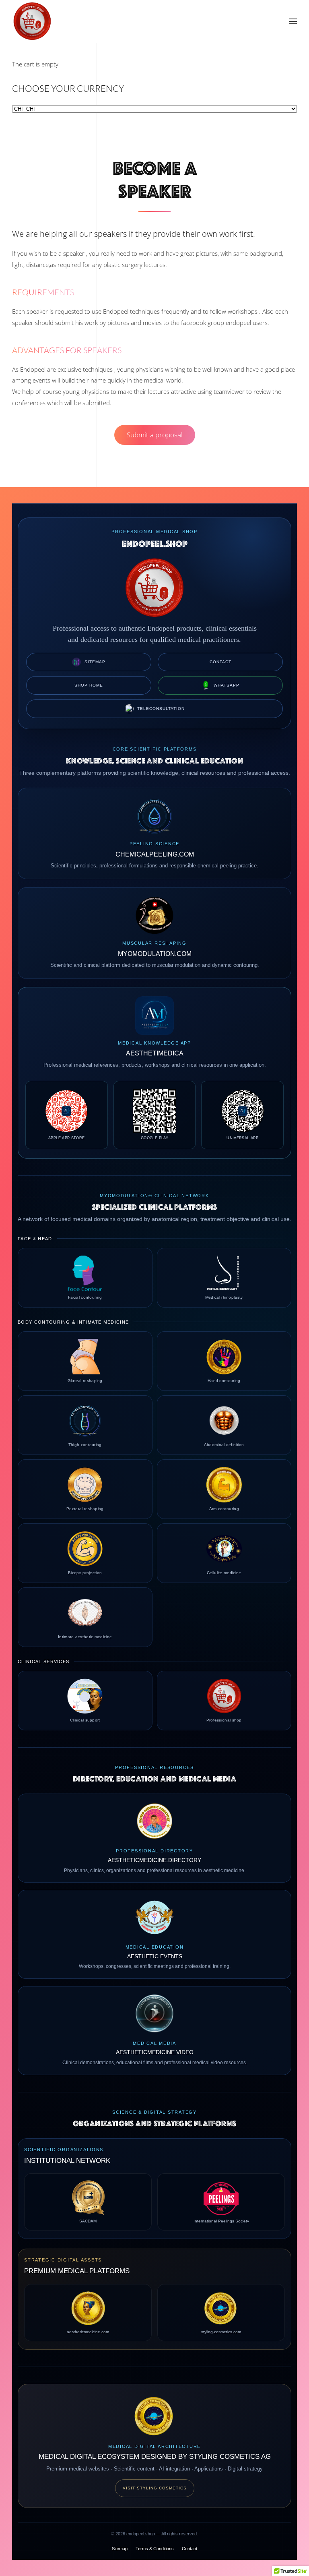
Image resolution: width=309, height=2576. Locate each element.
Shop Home (89, 685)
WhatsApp (227, 685)
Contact (220, 662)
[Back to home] (32, 21)
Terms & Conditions (155, 2549)
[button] (293, 21)
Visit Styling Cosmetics (155, 2488)
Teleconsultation (161, 709)
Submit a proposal (155, 435)
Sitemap (95, 662)
